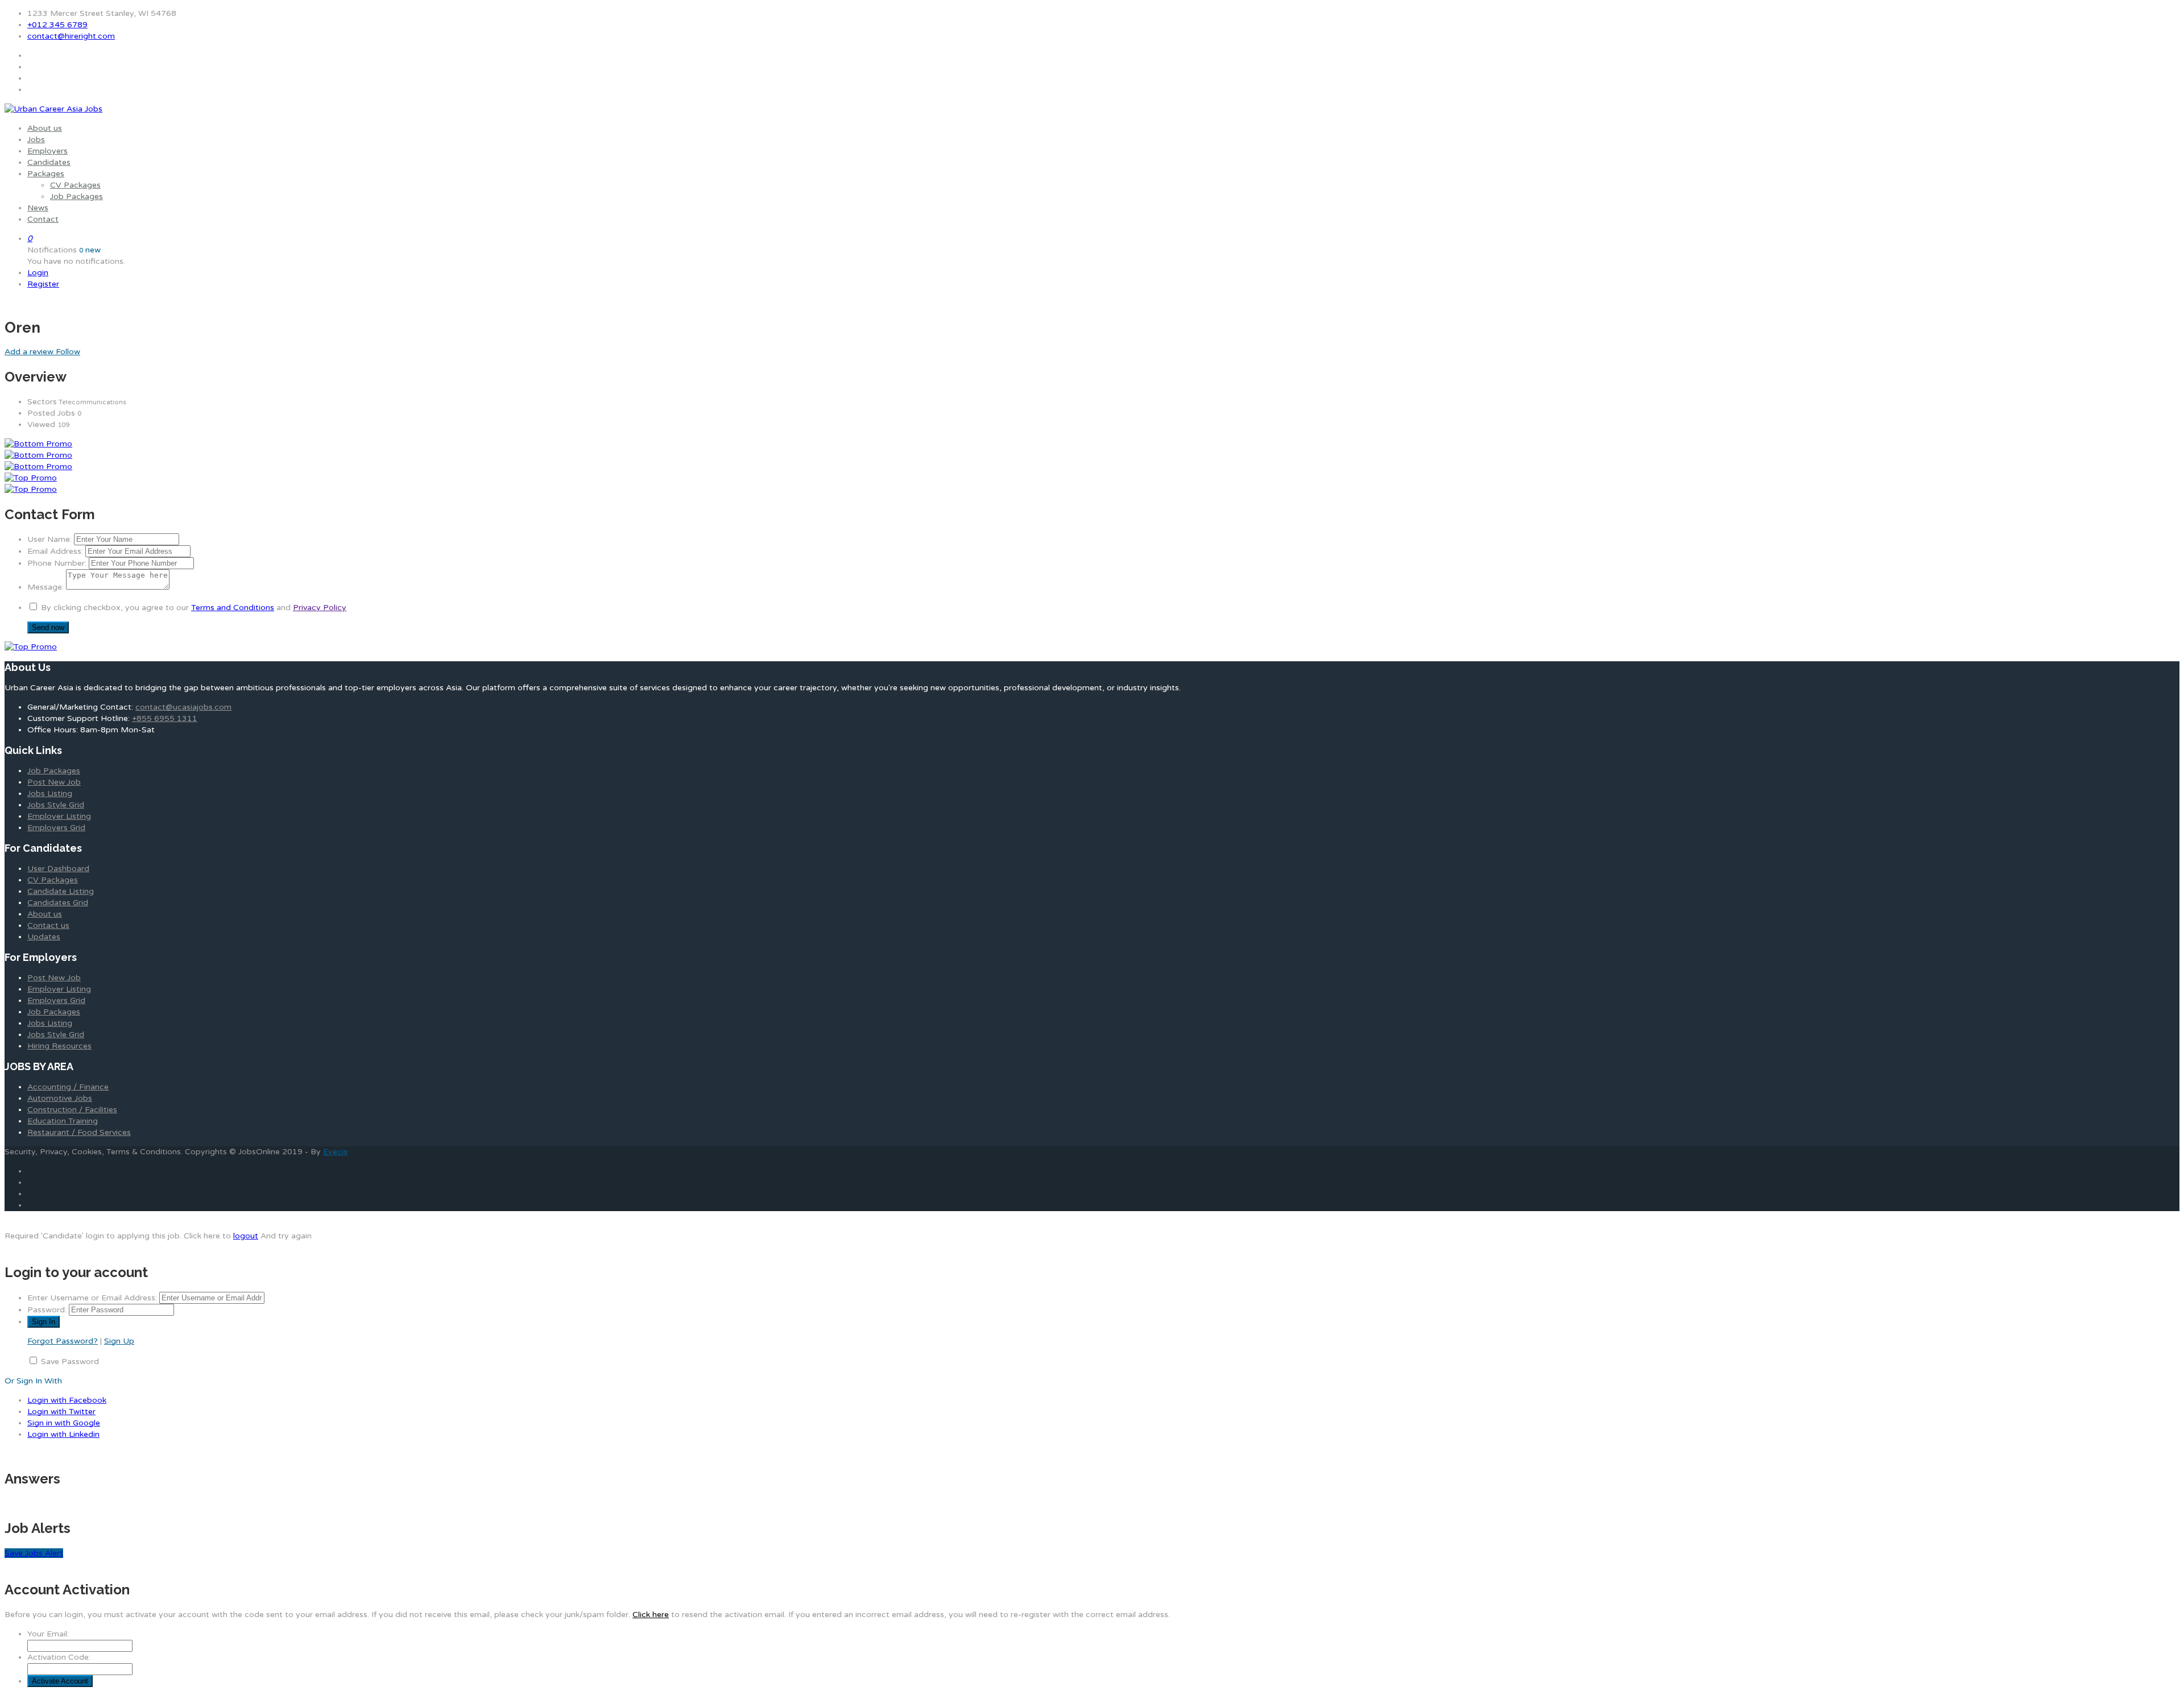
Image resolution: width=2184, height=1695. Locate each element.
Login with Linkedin (63, 1434)
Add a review (30, 352)
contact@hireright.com (71, 36)
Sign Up (119, 1341)
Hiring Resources (59, 1046)
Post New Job (54, 782)
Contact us (48, 925)
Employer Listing (59, 816)
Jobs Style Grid (56, 805)
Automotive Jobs (60, 1098)
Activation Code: (59, 1657)
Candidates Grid (58, 903)
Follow (68, 352)
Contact (43, 219)
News (38, 208)
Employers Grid (56, 828)
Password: (47, 1310)
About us (45, 128)
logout (246, 1236)
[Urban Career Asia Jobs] (53, 109)
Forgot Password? (63, 1341)
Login (38, 273)
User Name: (49, 539)
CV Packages (75, 185)
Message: (45, 587)
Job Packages (76, 196)
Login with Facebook (67, 1400)
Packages (46, 174)
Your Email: (48, 1634)
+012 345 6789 (57, 25)
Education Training (63, 1121)
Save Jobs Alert (34, 1553)
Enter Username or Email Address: (92, 1298)
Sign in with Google (64, 1423)
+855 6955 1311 (165, 718)
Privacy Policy (320, 608)
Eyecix (336, 1152)
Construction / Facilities (72, 1110)
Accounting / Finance (68, 1087)
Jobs (36, 140)
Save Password (70, 1362)
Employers (47, 151)
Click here (651, 1615)
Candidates (49, 162)
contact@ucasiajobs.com (183, 707)
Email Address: (55, 551)
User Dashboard (58, 869)
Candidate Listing (61, 891)
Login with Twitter (61, 1412)
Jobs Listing (50, 793)
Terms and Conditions (233, 608)
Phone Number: (57, 563)
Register (43, 284)
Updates (44, 937)
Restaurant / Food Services (79, 1132)
